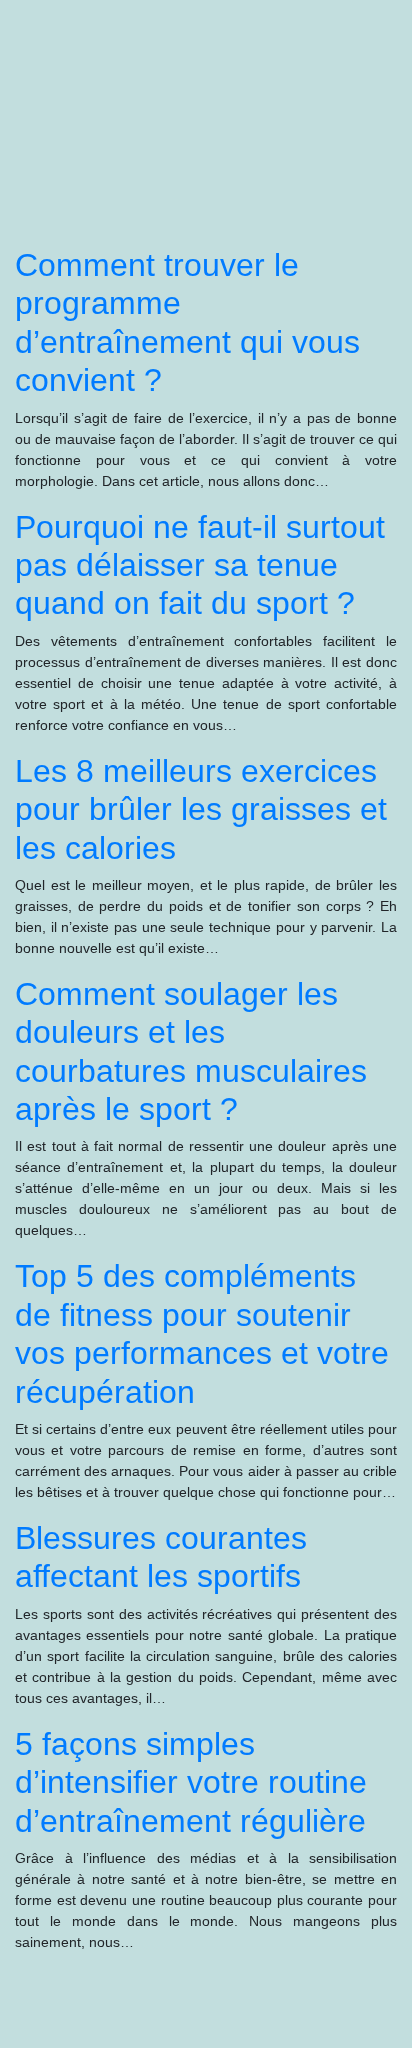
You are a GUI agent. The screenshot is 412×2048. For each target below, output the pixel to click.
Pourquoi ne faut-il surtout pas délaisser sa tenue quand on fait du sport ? (200, 565)
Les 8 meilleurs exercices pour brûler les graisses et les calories (201, 809)
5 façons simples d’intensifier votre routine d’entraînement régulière (191, 1782)
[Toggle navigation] (43, 48)
